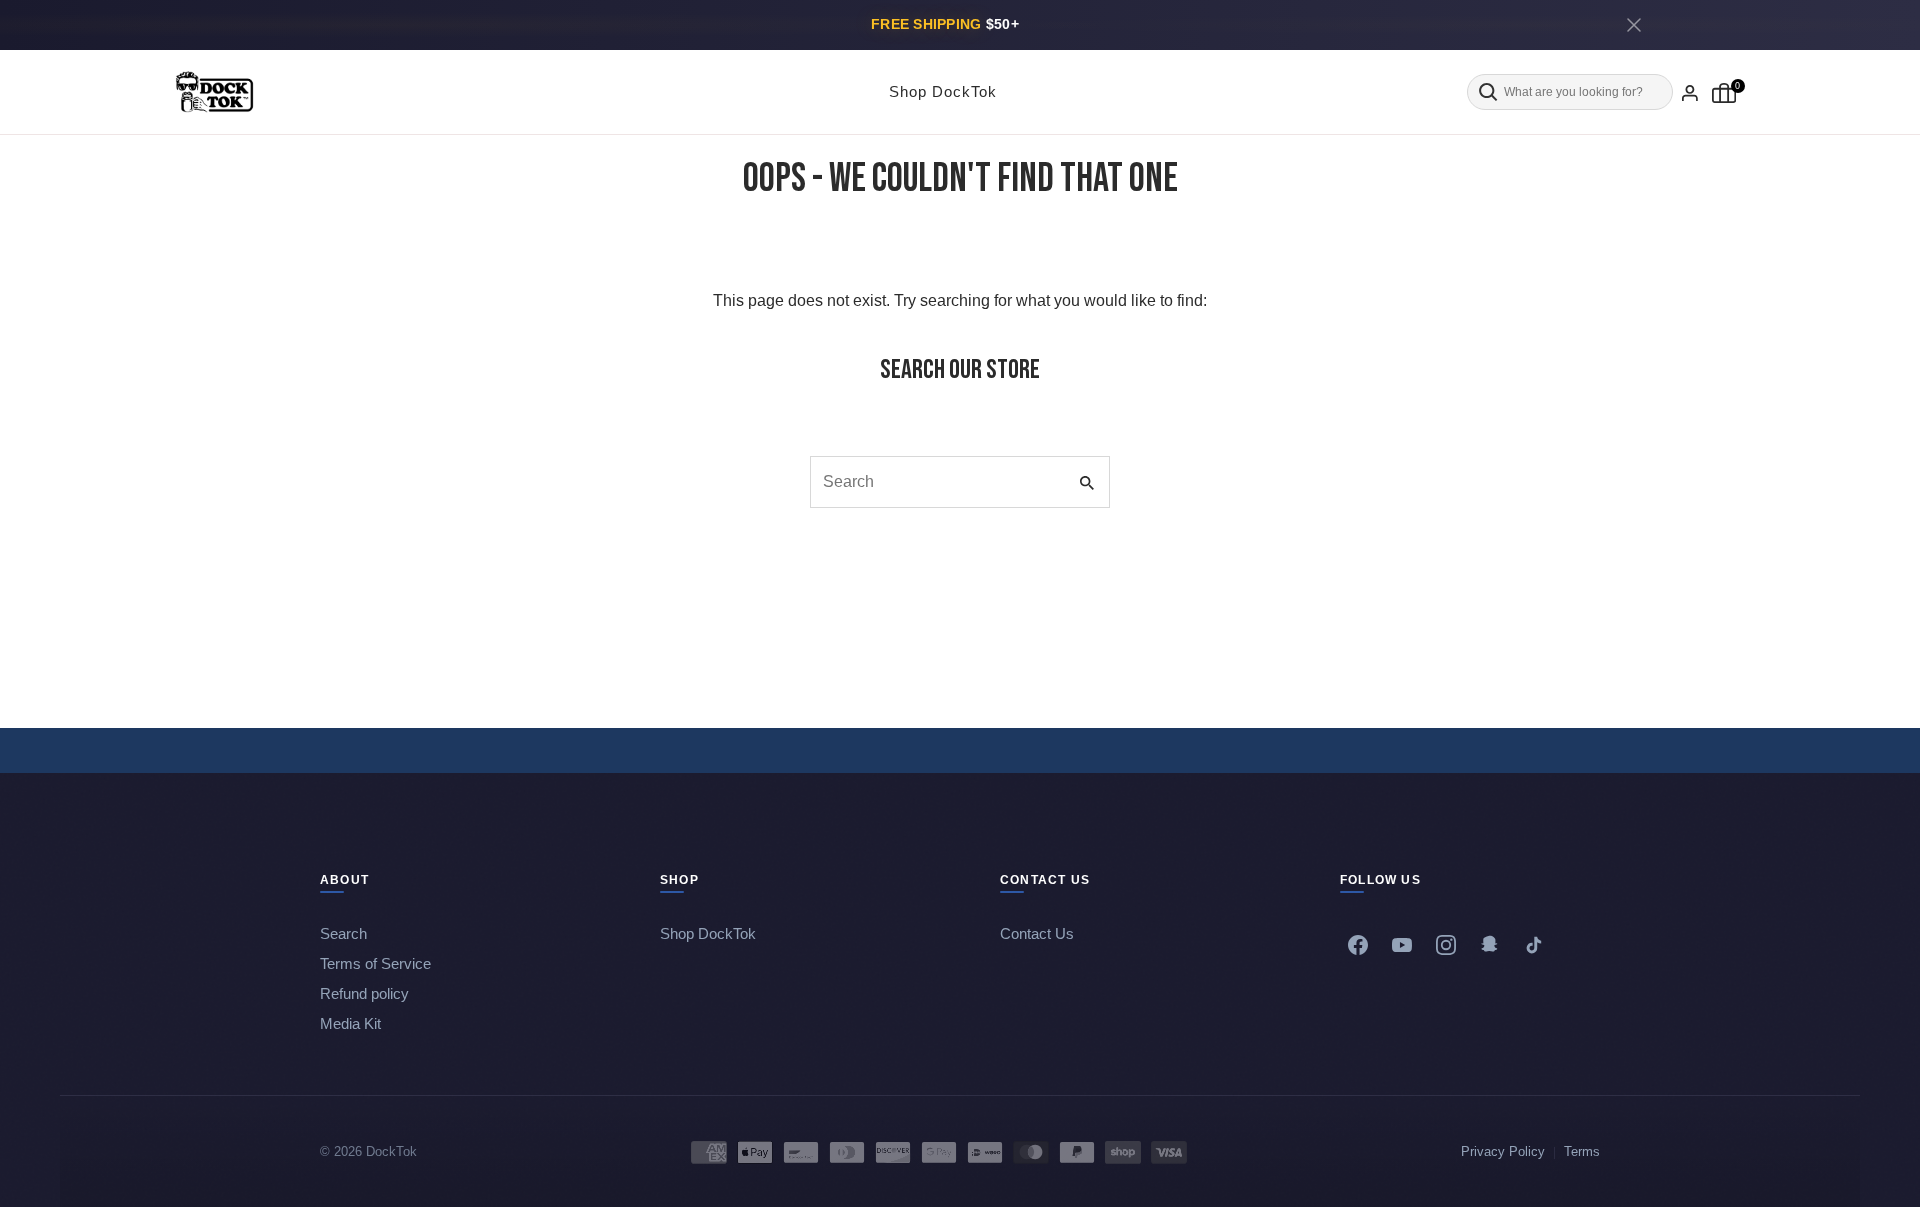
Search (343, 933)
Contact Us (1037, 933)
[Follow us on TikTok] (1534, 945)
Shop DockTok (943, 91)
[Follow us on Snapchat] (1490, 945)
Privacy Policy (1503, 1151)
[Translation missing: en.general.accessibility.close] (1634, 25)
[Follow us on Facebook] (1358, 945)
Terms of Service (375, 963)
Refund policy (364, 993)
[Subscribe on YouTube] (1402, 945)
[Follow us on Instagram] (1446, 945)
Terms (1582, 1151)
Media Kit (350, 1023)
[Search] (1570, 92)
